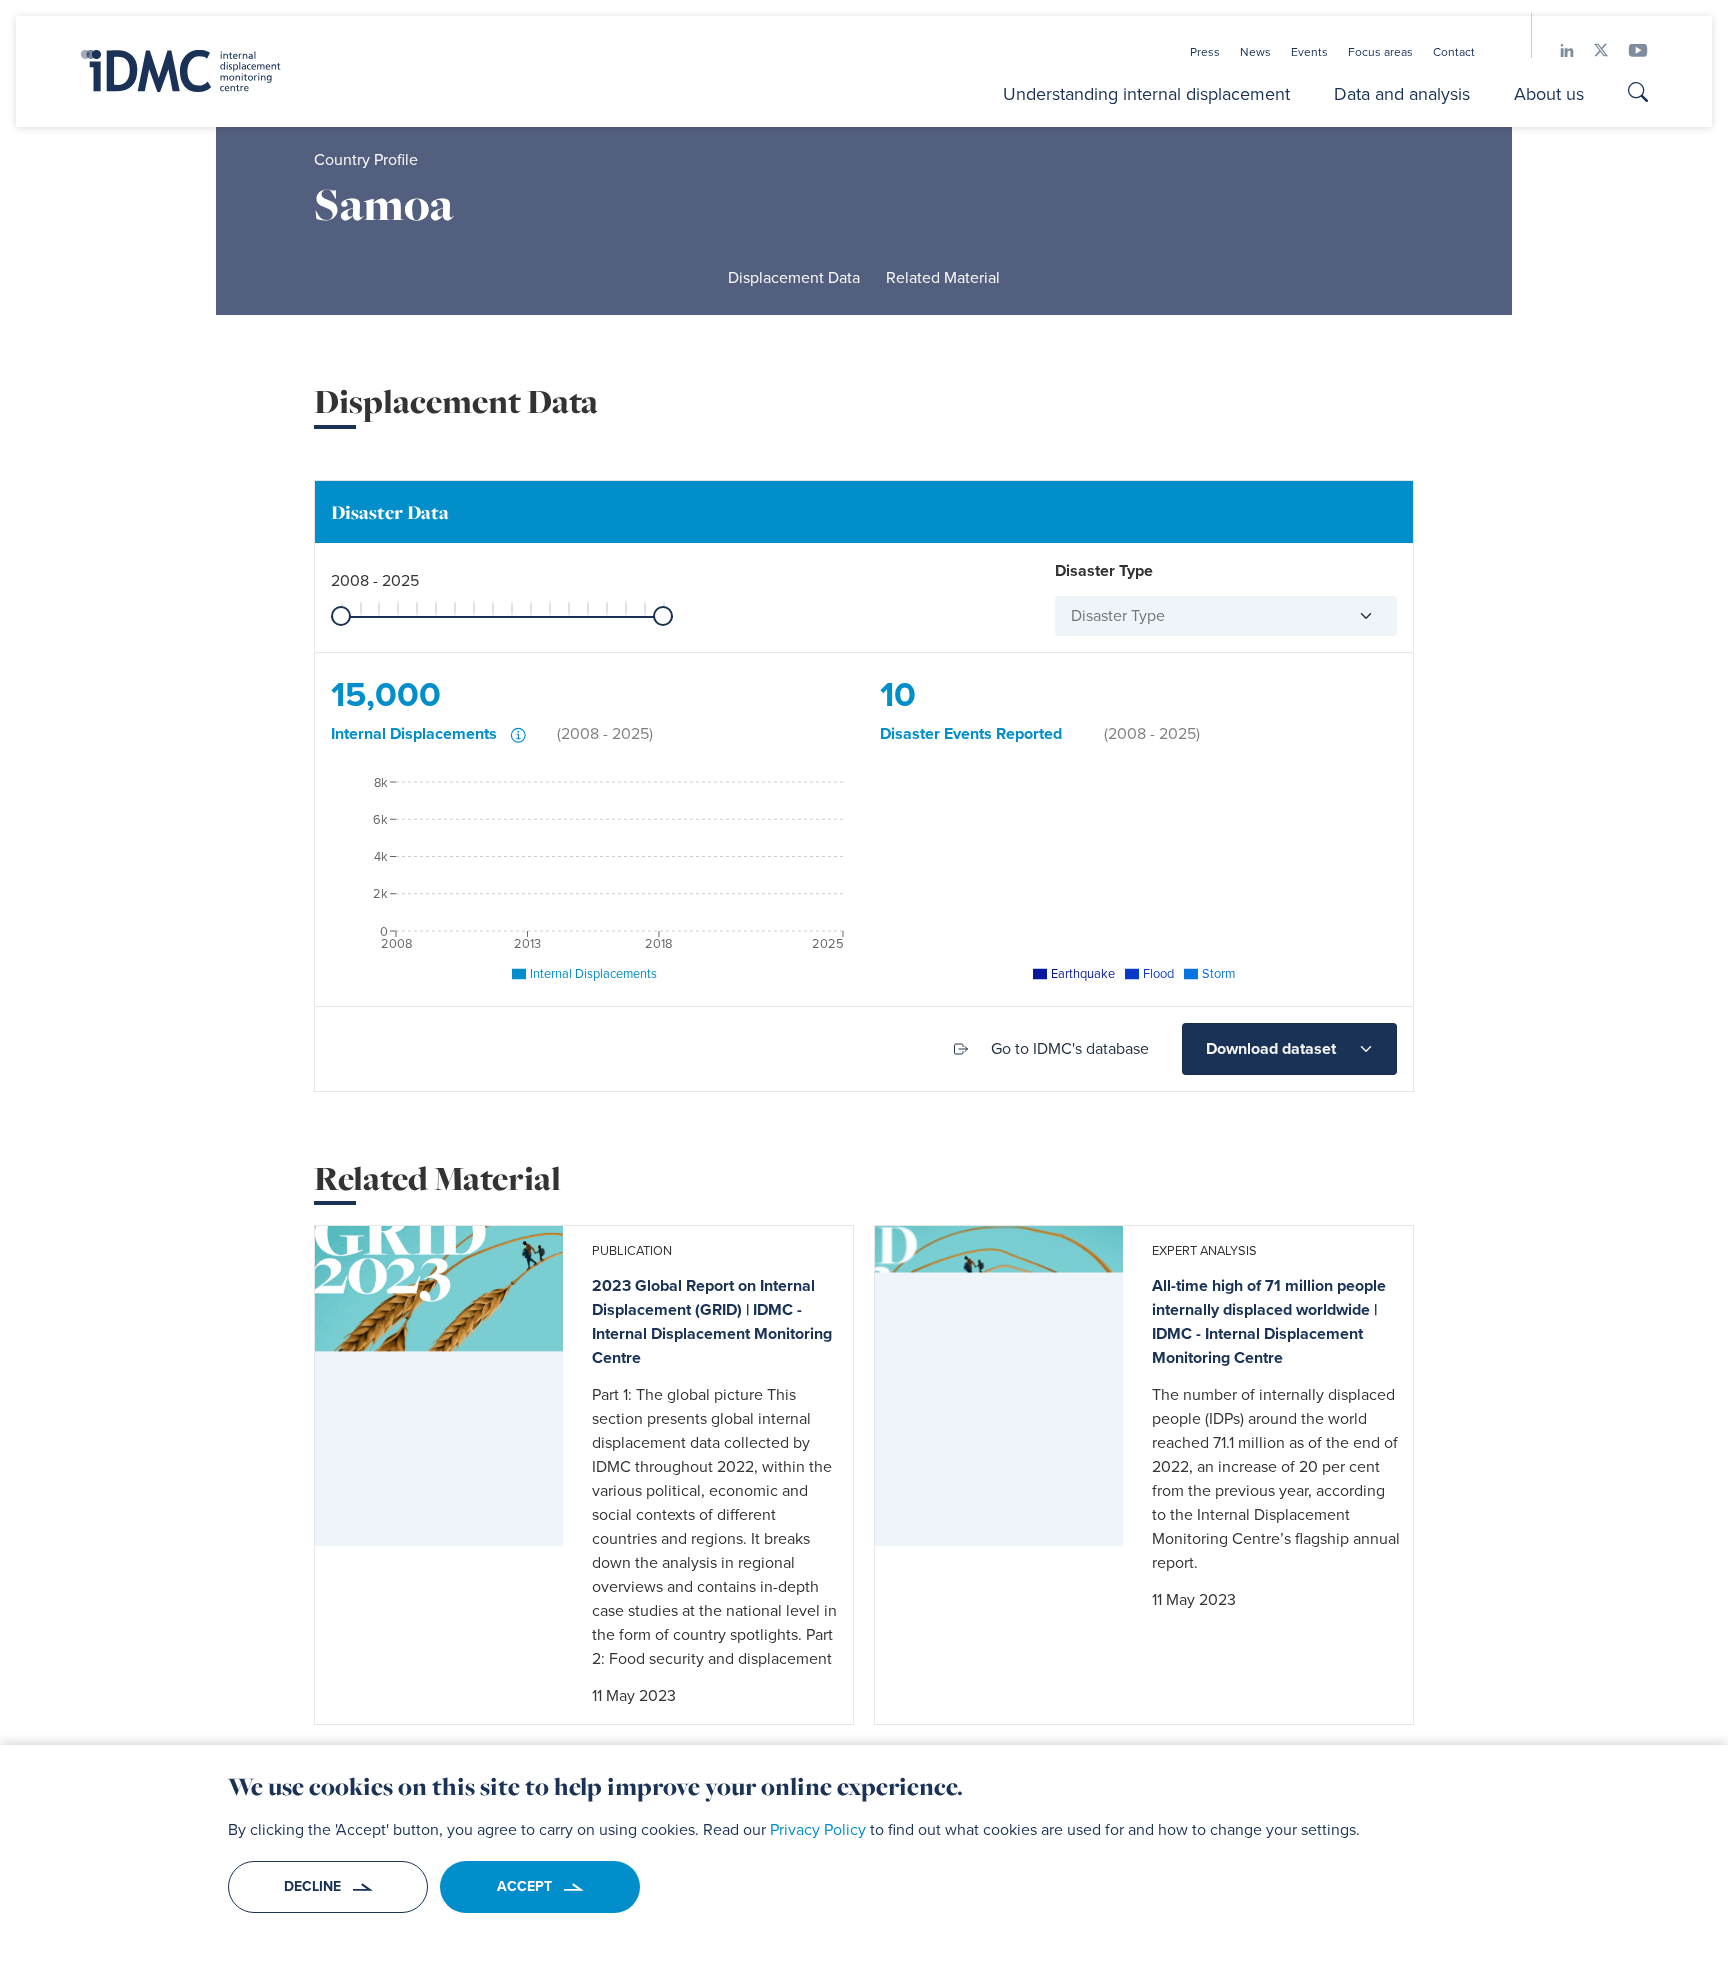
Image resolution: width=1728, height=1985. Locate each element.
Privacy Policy (818, 1830)
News (1255, 52)
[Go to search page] (1638, 95)
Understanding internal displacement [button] (1146, 94)
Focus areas (1380, 52)
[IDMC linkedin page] (1557, 50)
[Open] (1358, 740)
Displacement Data (794, 402)
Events (1309, 52)
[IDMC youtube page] (1628, 50)
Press (1205, 52)
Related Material (943, 402)
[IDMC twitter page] (1591, 50)
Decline (312, 1886)
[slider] (341, 740)
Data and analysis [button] (1402, 94)
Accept (524, 1886)
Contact (1454, 52)
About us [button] (1549, 94)
